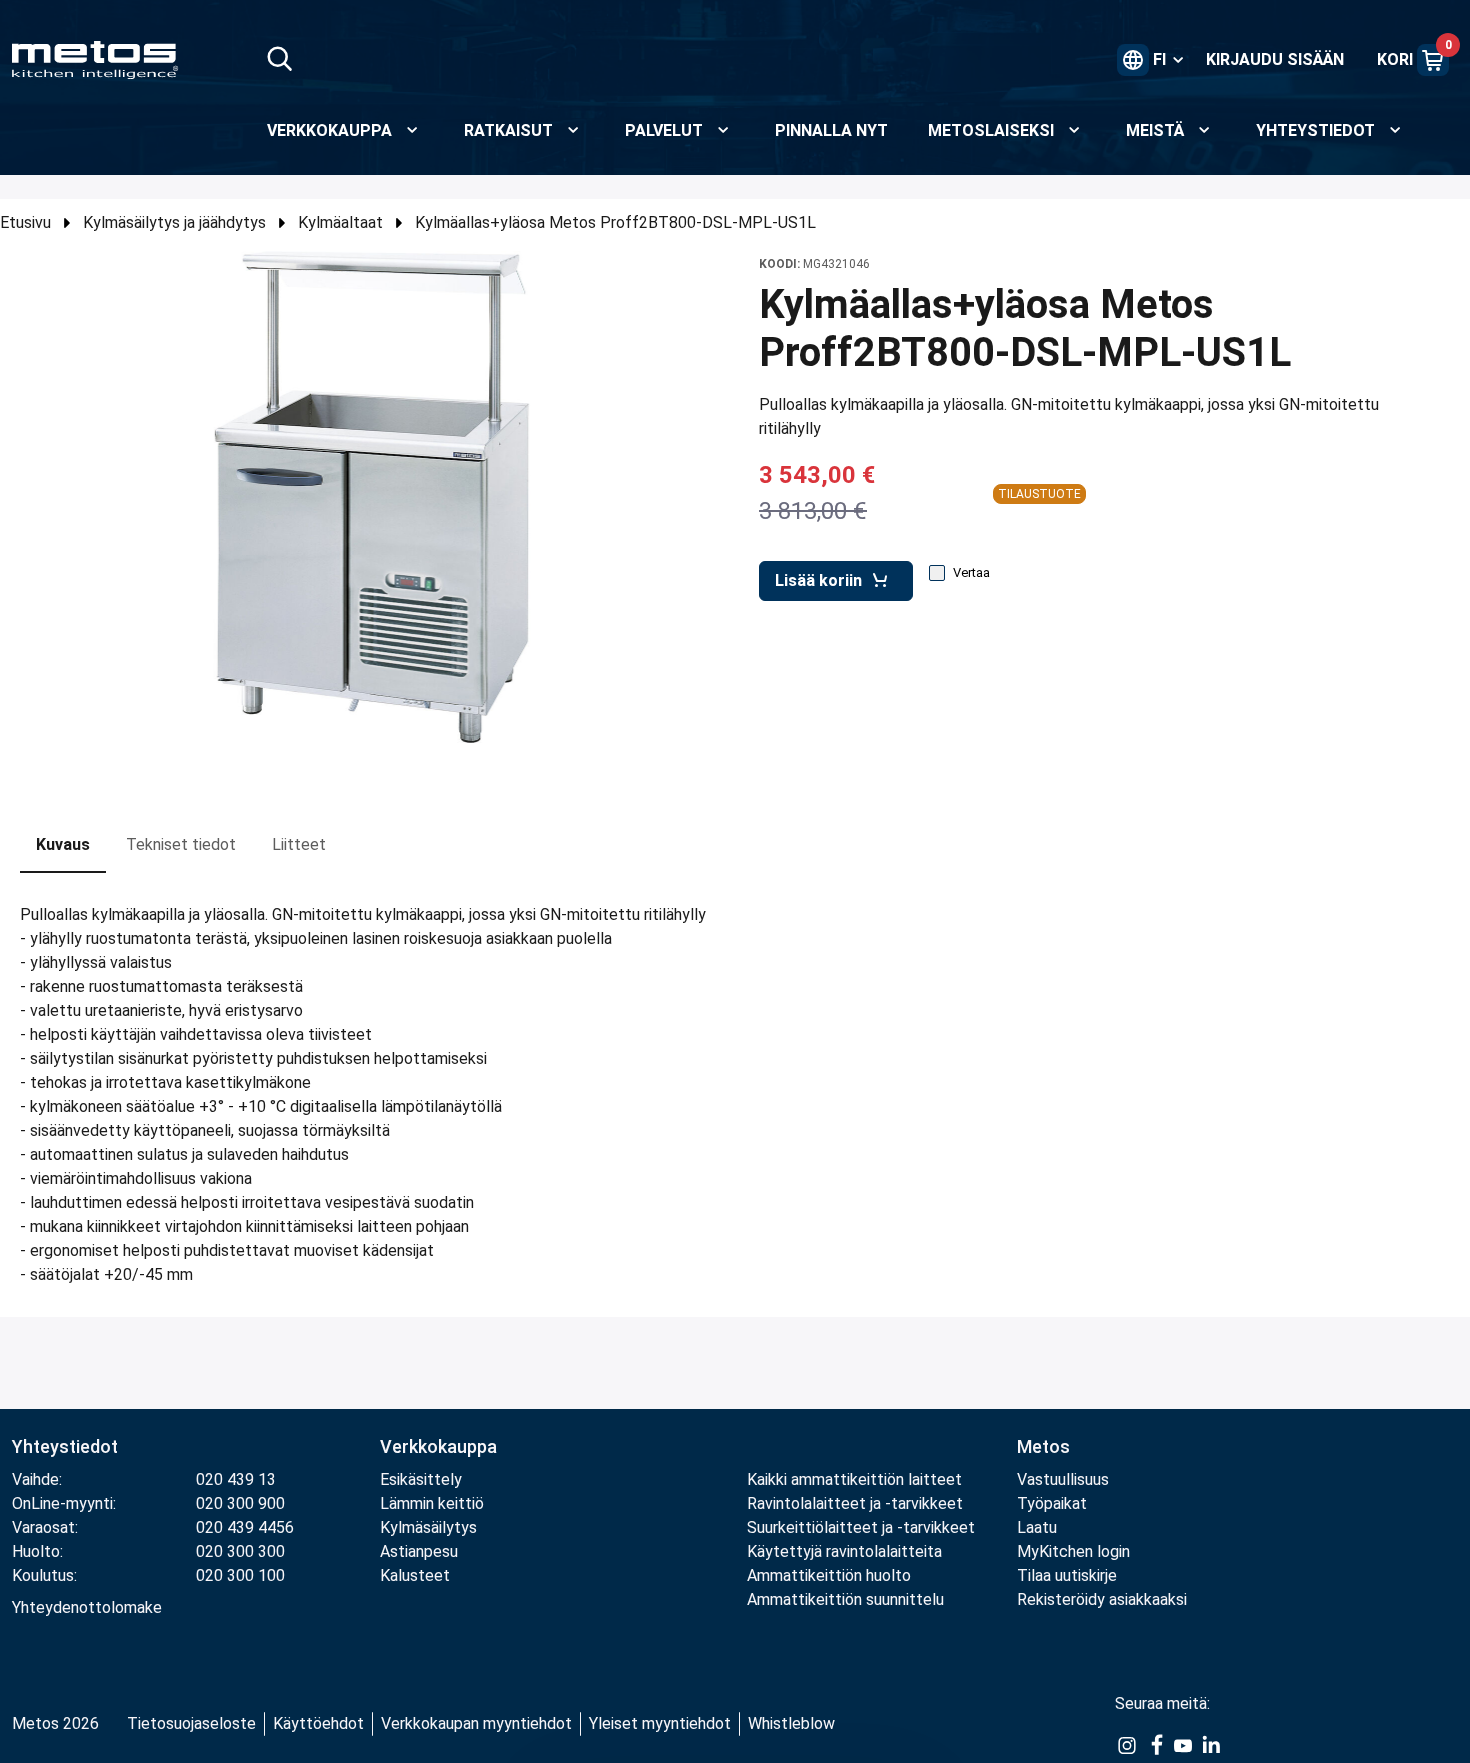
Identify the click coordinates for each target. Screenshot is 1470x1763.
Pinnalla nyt (831, 130)
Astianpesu (419, 1551)
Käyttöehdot (318, 1723)
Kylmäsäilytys (428, 1527)
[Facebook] (1155, 1744)
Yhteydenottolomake (87, 1607)
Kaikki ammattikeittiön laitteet (854, 1479)
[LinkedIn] (1211, 1744)
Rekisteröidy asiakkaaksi (1102, 1599)
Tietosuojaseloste (191, 1723)
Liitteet (299, 844)
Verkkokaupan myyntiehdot (476, 1723)
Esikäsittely (421, 1479)
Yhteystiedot (65, 1446)
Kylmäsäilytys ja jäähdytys (174, 222)
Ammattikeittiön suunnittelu (845, 1599)
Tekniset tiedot (181, 844)
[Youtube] (1183, 1744)
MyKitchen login (1073, 1551)
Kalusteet (415, 1575)
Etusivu (25, 222)
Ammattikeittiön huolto (829, 1575)
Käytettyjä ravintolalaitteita (844, 1551)
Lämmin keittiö (432, 1503)
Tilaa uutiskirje (1067, 1575)
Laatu (1037, 1527)
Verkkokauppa (438, 1446)
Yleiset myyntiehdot (660, 1723)
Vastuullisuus (1063, 1479)
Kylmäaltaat (340, 222)
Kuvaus (63, 844)
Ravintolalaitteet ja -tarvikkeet (855, 1503)
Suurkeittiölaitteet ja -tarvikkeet (861, 1527)
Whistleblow (791, 1723)
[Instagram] (1127, 1744)
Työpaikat (1052, 1503)
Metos (1043, 1446)
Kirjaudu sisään (1275, 59)
